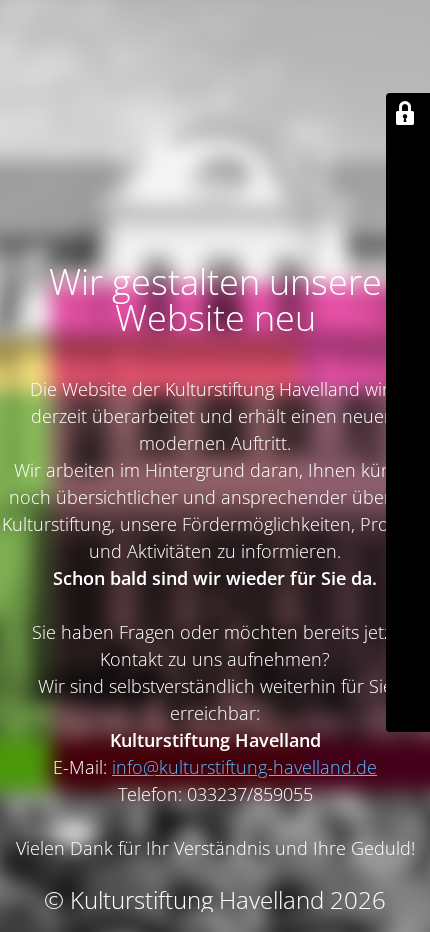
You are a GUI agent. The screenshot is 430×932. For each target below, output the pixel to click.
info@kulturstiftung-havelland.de (244, 767)
